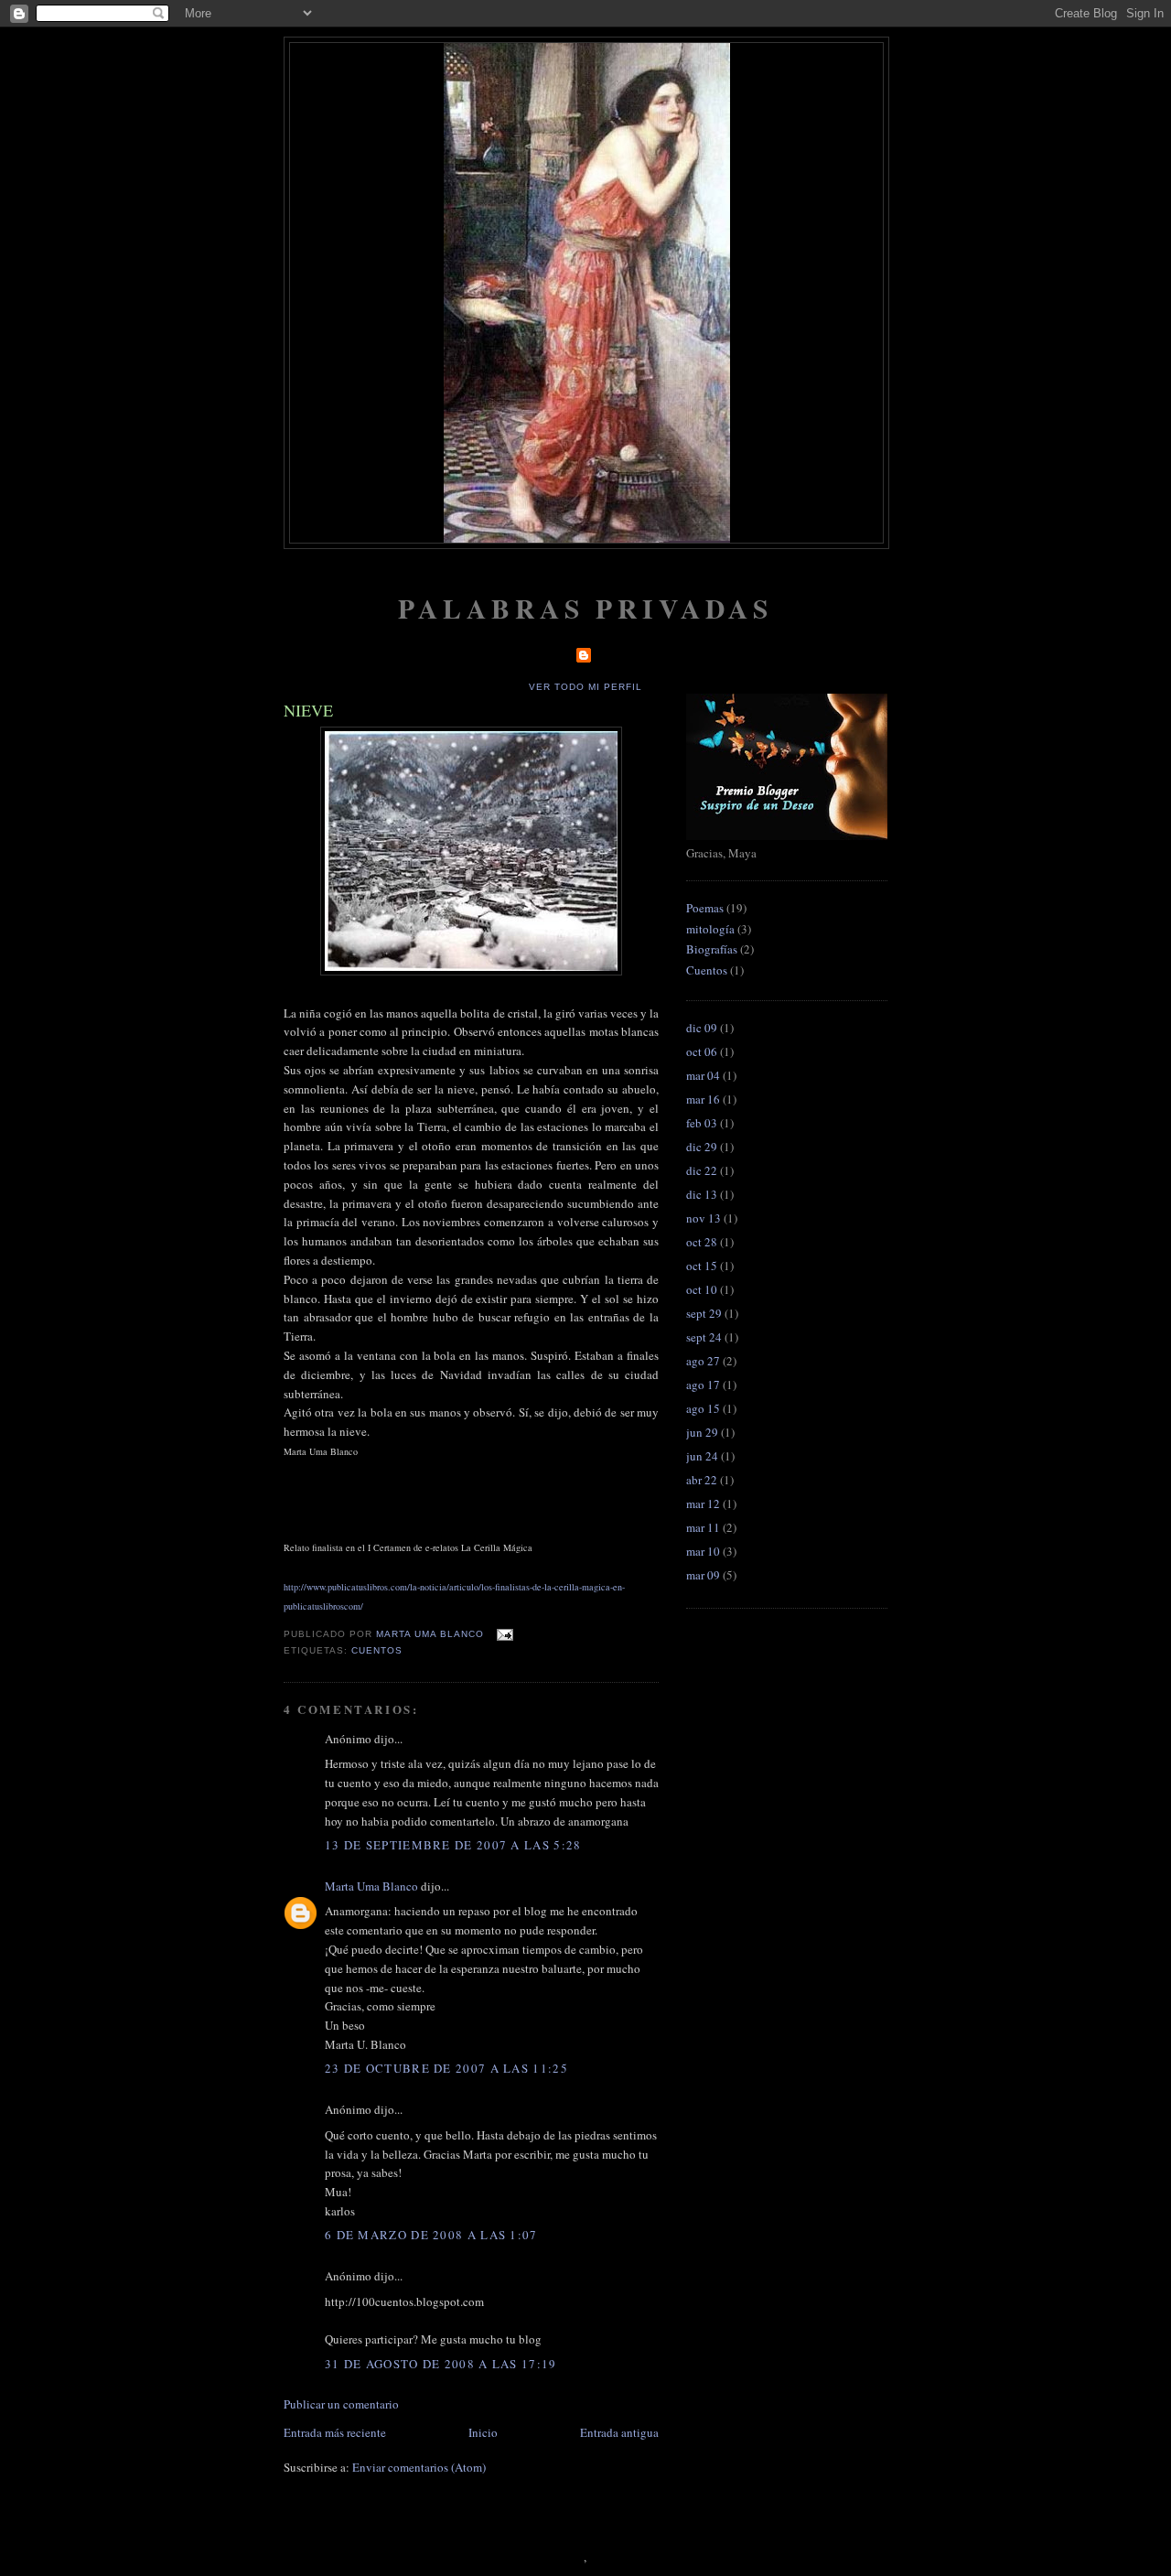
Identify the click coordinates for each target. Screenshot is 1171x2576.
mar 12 (703, 1504)
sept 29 (704, 1313)
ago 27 (703, 1361)
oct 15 (702, 1266)
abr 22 (702, 1480)
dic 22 (702, 1170)
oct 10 (702, 1289)
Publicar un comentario (341, 2404)
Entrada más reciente (335, 2432)
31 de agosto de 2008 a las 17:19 (441, 2364)
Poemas (705, 908)
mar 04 (703, 1075)
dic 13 (702, 1194)
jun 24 (702, 1456)
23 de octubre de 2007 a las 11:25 (446, 2068)
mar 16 (703, 1099)
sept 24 (704, 1337)
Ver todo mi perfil (585, 687)
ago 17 (703, 1385)
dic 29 (702, 1147)
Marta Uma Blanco (371, 1886)
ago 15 (703, 1408)
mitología (710, 929)
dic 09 (702, 1028)
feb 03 (702, 1123)
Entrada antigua (619, 2432)
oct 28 (702, 1242)
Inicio (483, 2432)
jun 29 (702, 1432)
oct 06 (702, 1051)
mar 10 (703, 1551)
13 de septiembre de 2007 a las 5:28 (453, 1845)
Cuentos (377, 1650)
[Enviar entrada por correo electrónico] (504, 1634)
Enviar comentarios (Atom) (419, 2467)
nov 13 (704, 1218)
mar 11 (703, 1527)
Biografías (712, 949)
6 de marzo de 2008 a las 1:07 (431, 2235)
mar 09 (703, 1575)
